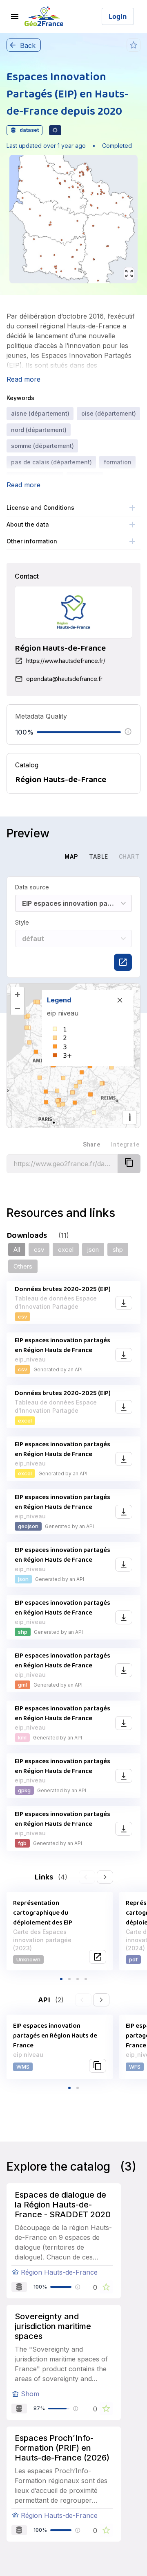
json (93, 1250)
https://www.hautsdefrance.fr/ (66, 661)
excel (66, 1250)
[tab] (42, 857)
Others (23, 1266)
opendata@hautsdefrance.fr (64, 679)
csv (39, 1250)
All (17, 1250)
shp (118, 1250)
